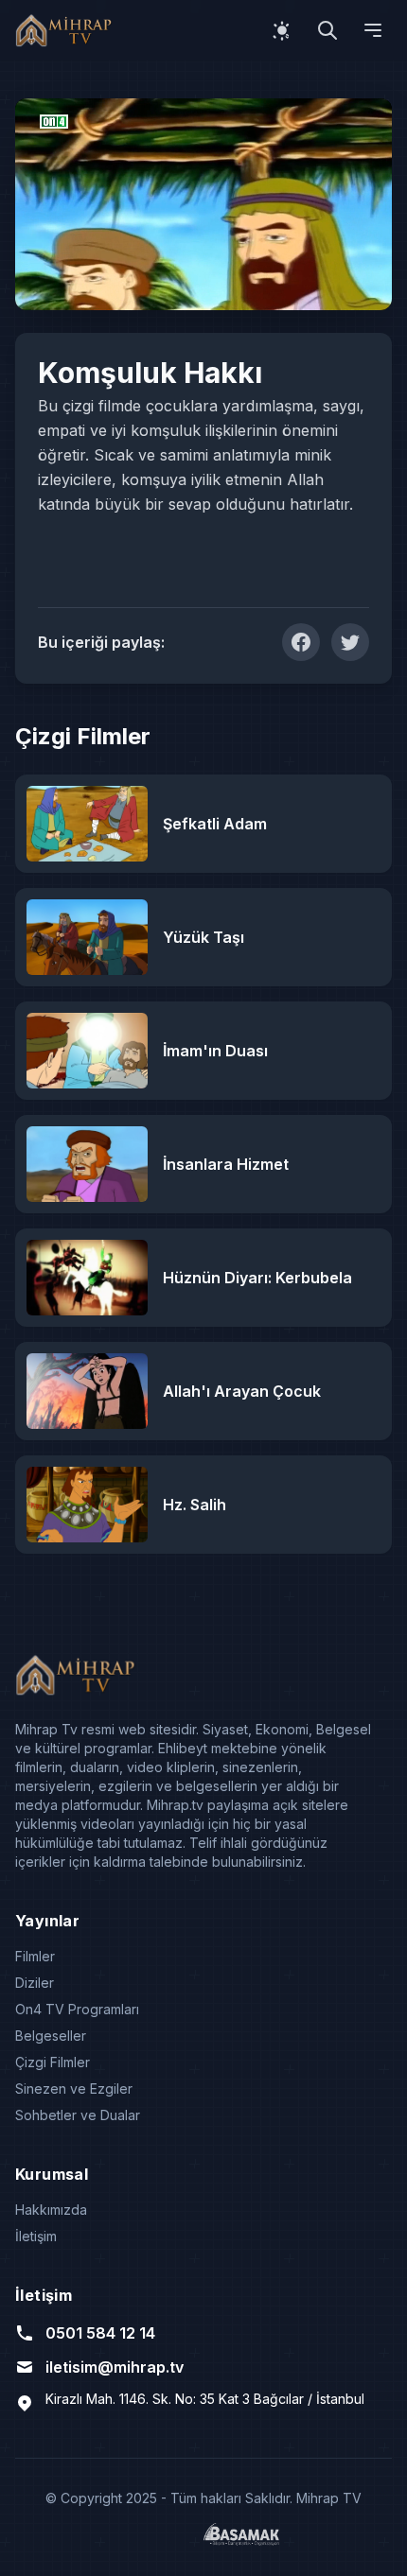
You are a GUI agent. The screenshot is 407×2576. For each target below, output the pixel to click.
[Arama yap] (327, 30)
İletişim (36, 2236)
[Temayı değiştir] (282, 30)
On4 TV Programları (77, 2009)
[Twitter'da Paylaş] (350, 642)
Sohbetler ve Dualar (78, 2115)
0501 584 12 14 (100, 2333)
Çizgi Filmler (53, 2062)
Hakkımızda (51, 2210)
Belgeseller (51, 2036)
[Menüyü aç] (373, 30)
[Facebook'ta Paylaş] (301, 642)
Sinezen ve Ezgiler (74, 2089)
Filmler (35, 1956)
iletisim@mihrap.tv (115, 2367)
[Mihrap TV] (66, 30)
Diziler (35, 1983)
